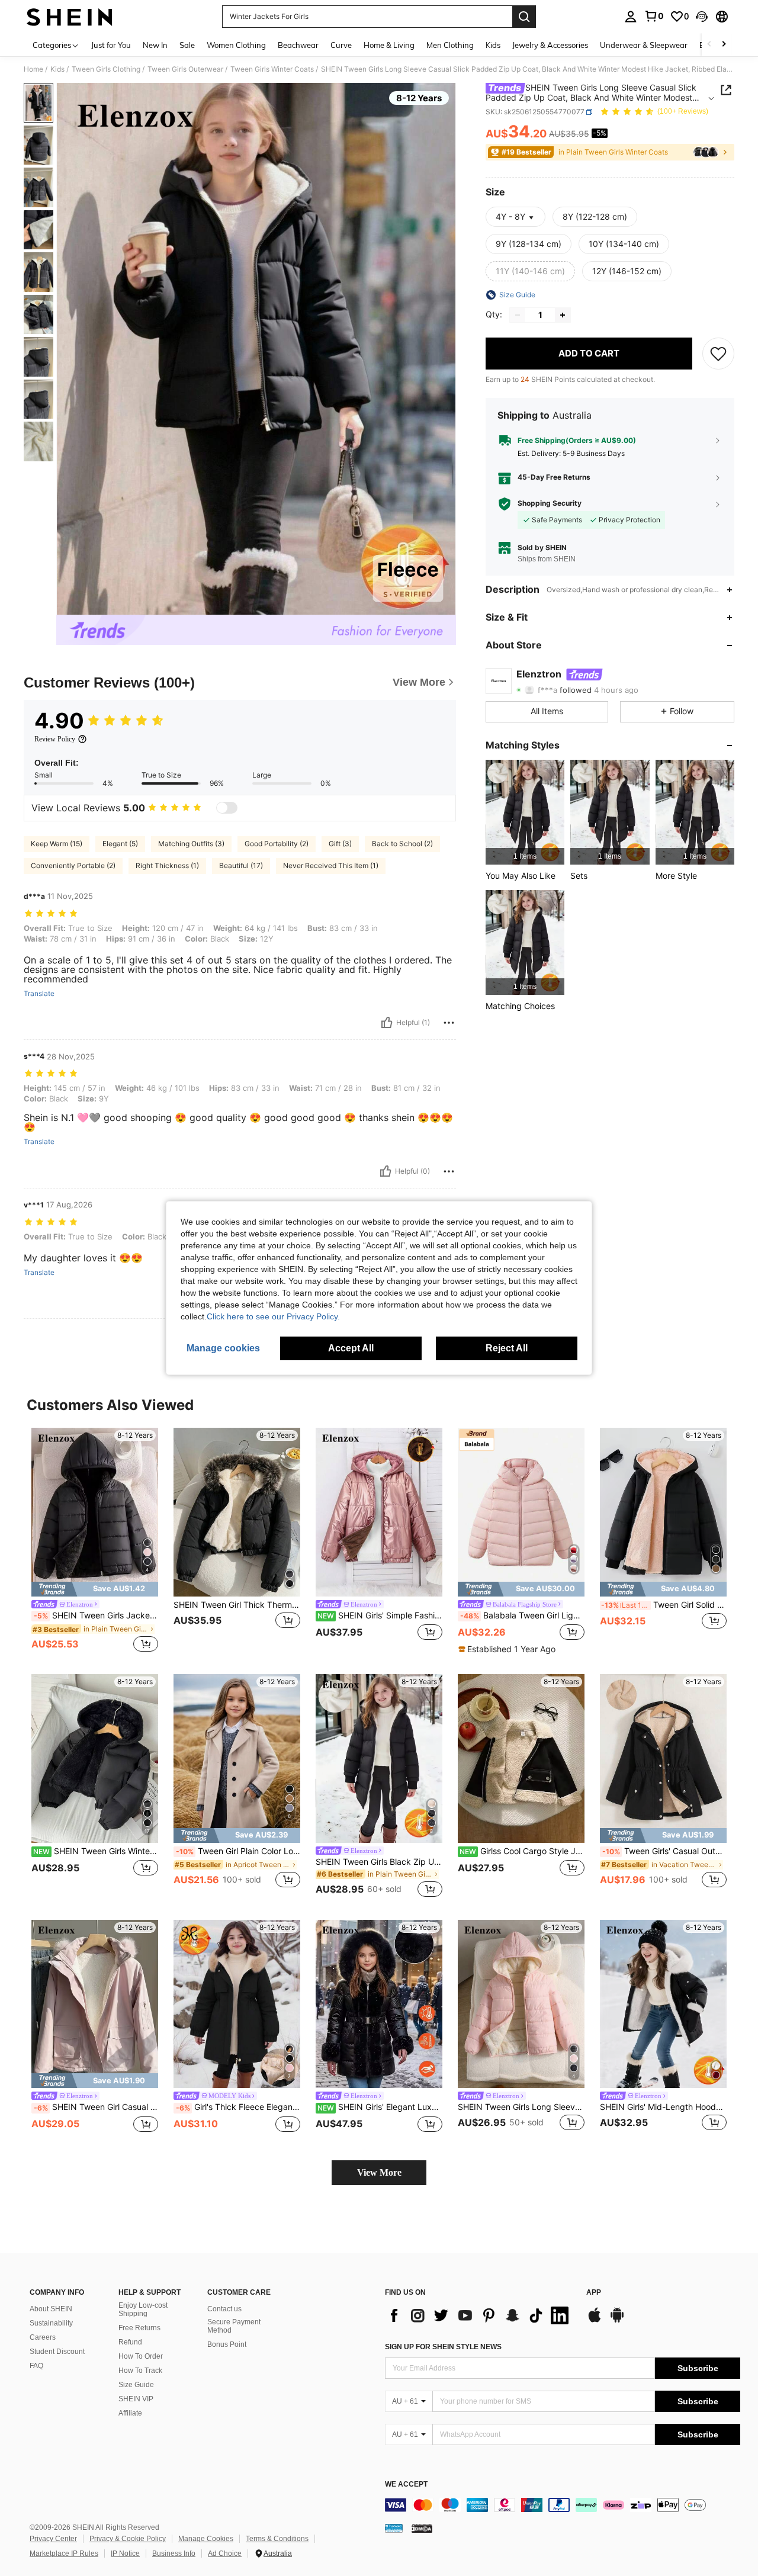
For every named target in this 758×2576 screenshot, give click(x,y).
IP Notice (125, 2553)
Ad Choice (225, 2553)
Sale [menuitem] (187, 45)
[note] (95, 1589)
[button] (702, 17)
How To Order (141, 2356)
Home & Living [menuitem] (389, 45)
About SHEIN (51, 2309)
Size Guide (136, 2385)
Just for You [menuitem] (111, 45)
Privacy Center (53, 2539)
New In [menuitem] (155, 45)
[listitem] (525, 812)
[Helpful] (387, 1023)
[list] (480, 2315)
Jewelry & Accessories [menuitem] (550, 45)
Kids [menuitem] (493, 45)
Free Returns (139, 2328)
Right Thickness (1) (167, 865)
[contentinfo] (563, 2505)
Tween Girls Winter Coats (272, 69)
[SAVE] (718, 354)
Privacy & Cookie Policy (128, 2539)
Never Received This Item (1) (331, 865)
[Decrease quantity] (518, 315)
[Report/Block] (449, 1023)
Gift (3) (340, 844)
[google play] (617, 2321)
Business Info (174, 2553)
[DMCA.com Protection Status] (422, 2527)
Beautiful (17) (241, 865)
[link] (654, 16)
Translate (39, 994)
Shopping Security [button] (550, 504)
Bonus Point (227, 2344)
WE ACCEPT (406, 2485)
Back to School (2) (402, 844)
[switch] (227, 808)
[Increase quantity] (563, 315)
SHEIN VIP (136, 2399)
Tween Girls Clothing (106, 69)
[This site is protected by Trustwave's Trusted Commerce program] (394, 2527)
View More (379, 2172)
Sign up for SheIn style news (443, 2347)
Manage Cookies (206, 2539)
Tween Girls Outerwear (185, 69)
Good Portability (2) (277, 844)
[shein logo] (70, 17)
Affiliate (130, 2413)
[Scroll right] (724, 45)
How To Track (140, 2371)
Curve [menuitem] (341, 45)
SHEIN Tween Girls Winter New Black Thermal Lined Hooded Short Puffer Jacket (96, 1851)
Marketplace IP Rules (64, 2553)
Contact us (224, 2309)
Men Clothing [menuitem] (450, 45)
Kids (57, 69)
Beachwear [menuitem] (298, 45)
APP (594, 2293)
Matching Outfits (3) (191, 844)
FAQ (36, 2366)
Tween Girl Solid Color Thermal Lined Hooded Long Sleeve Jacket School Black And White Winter (664, 1605)
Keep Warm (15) (57, 844)
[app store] (595, 2321)
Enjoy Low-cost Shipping (143, 2310)
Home (33, 69)
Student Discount (57, 2352)
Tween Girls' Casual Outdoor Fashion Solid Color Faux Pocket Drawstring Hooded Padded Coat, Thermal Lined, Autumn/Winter (664, 1851)
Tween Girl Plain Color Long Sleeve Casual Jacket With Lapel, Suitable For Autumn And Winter (238, 1851)
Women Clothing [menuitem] (236, 45)
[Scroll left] (709, 45)
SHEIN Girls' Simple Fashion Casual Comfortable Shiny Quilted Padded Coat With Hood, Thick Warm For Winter (380, 1615)
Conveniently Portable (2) (73, 865)
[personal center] (631, 17)
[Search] (524, 17)
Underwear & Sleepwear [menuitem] (644, 45)
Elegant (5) (120, 844)
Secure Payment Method (234, 2326)
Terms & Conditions (277, 2539)
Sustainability (51, 2323)
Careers (43, 2337)
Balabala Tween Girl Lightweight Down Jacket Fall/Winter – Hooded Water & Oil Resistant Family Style (522, 1615)
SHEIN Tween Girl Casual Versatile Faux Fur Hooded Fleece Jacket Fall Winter (96, 2107)
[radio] (595, 217)
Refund (130, 2342)
